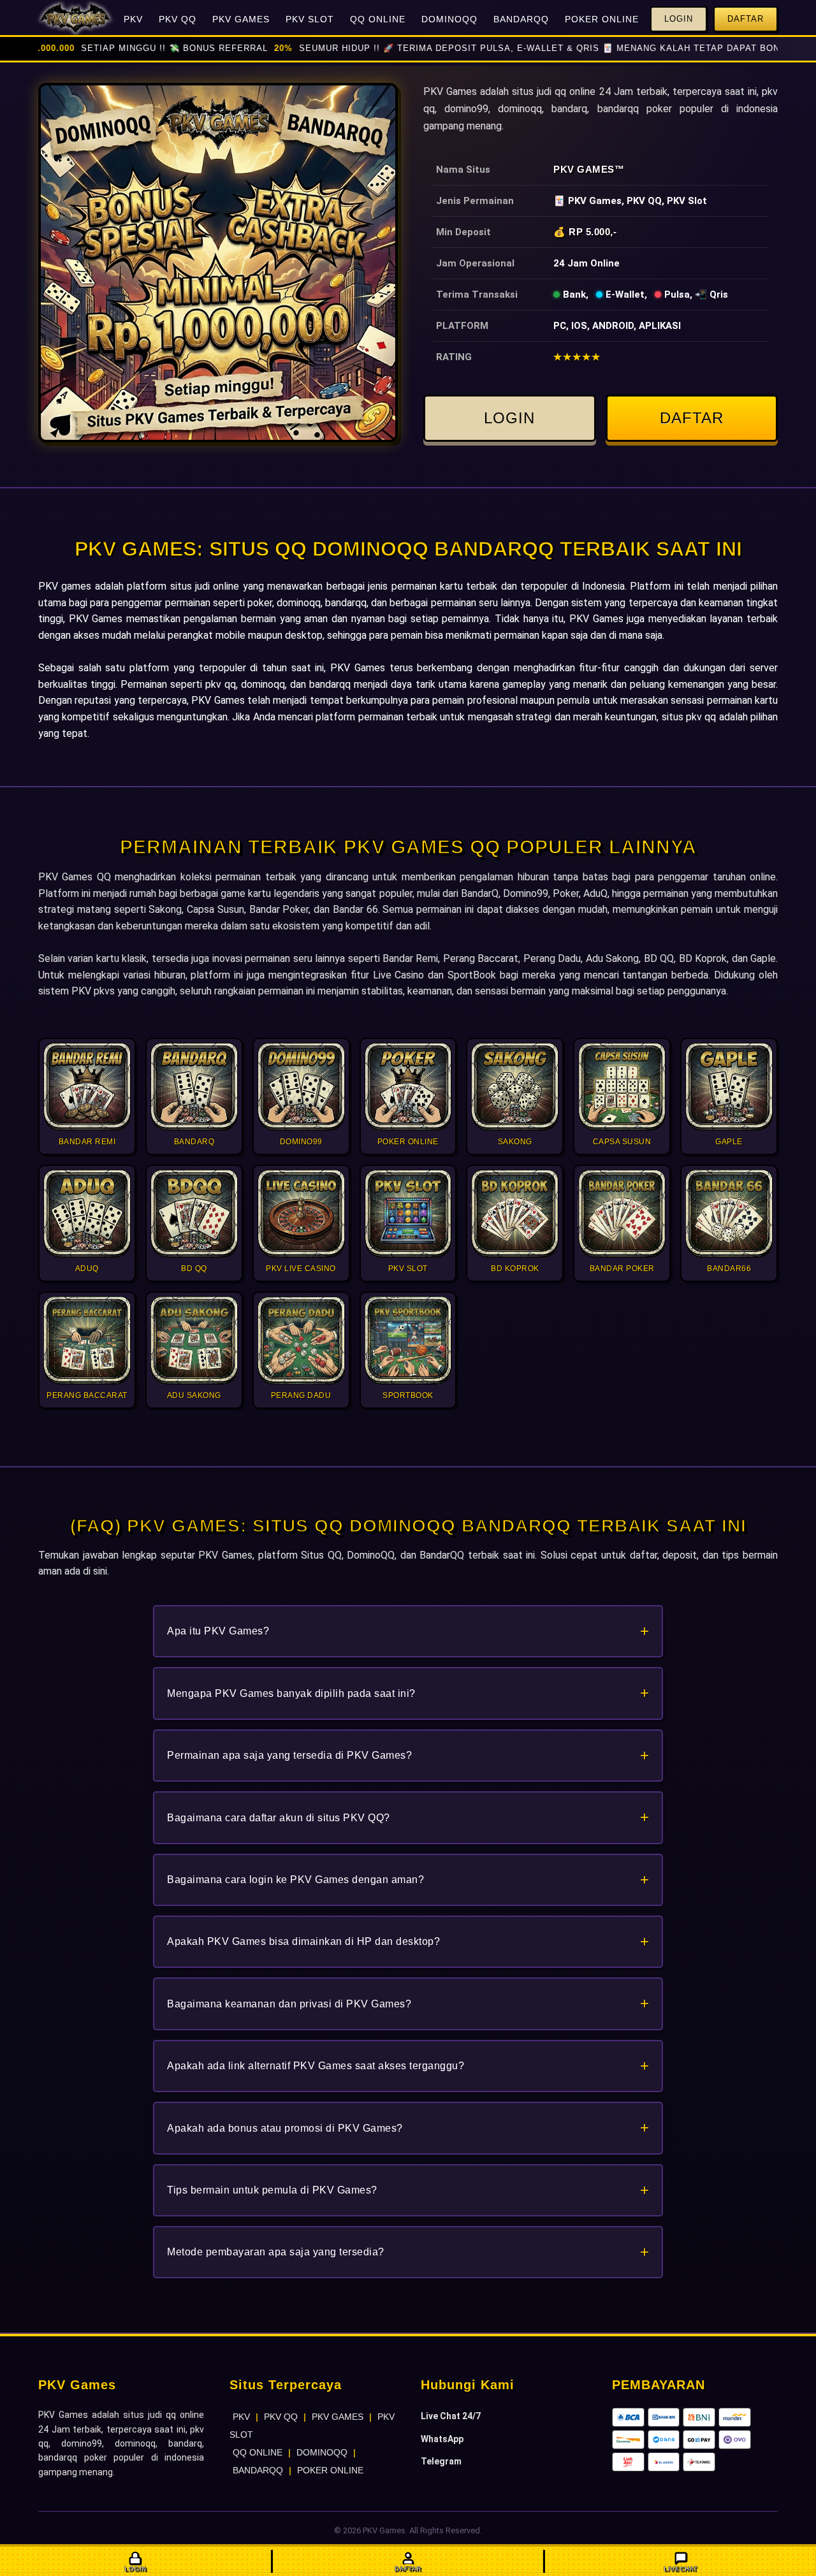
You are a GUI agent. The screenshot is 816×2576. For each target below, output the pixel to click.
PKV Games (584, 169)
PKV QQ (178, 19)
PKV (133, 19)
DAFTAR (692, 418)
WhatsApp (442, 2439)
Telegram (441, 2461)
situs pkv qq (689, 717)
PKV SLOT (310, 19)
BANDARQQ (521, 19)
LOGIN (509, 418)
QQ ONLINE (378, 19)
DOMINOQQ (449, 19)
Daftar (746, 19)
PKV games (65, 586)
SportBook (472, 975)
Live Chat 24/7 (451, 2416)
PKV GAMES (241, 19)
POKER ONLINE (602, 19)
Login (679, 19)
